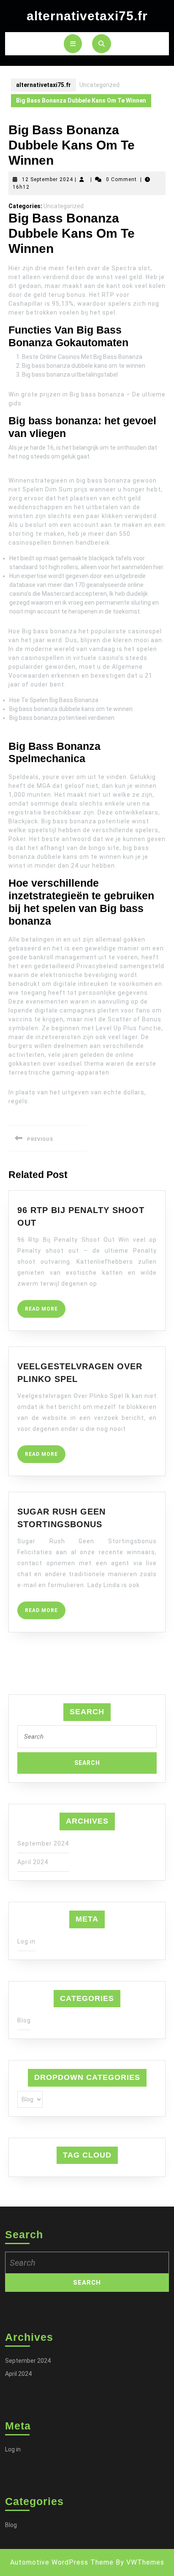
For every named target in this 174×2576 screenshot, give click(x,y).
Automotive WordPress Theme (62, 2562)
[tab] (73, 44)
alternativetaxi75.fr (87, 16)
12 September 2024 (48, 179)
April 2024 (33, 1862)
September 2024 (43, 1843)
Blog (24, 2020)
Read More (45, 1312)
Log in (26, 1941)
